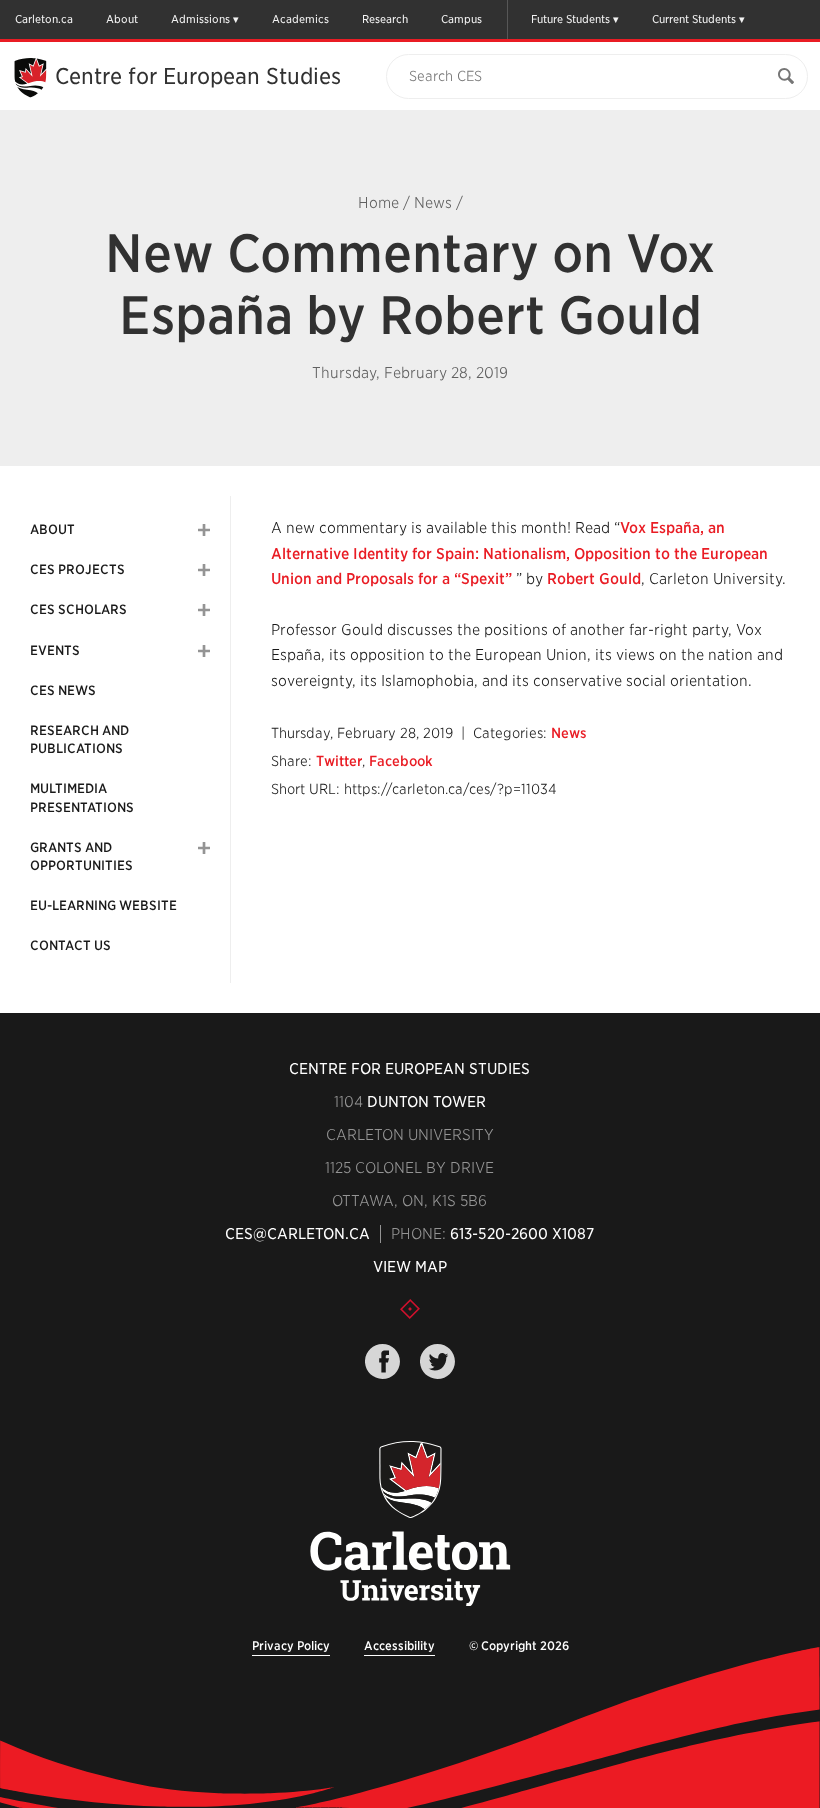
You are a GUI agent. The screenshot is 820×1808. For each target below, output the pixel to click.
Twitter (339, 761)
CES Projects (77, 569)
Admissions (200, 19)
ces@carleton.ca (297, 1234)
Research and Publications (79, 739)
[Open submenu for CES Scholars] (204, 610)
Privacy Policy (291, 1645)
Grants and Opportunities (81, 856)
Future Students (570, 19)
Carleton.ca (44, 19)
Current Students (694, 19)
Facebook (401, 761)
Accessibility (399, 1645)
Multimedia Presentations (82, 797)
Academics (300, 19)
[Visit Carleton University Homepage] (410, 1524)
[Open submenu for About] (204, 530)
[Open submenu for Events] (204, 651)
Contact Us (70, 945)
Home (378, 203)
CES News (63, 690)
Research (385, 19)
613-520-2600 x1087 (522, 1234)
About (122, 19)
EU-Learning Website (103, 905)
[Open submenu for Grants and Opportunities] (204, 848)
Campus (461, 19)
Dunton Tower (426, 1102)
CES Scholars (78, 609)
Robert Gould (594, 579)
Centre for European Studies (409, 1069)
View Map (410, 1267)
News (433, 203)
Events (55, 650)
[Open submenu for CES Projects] (204, 570)
